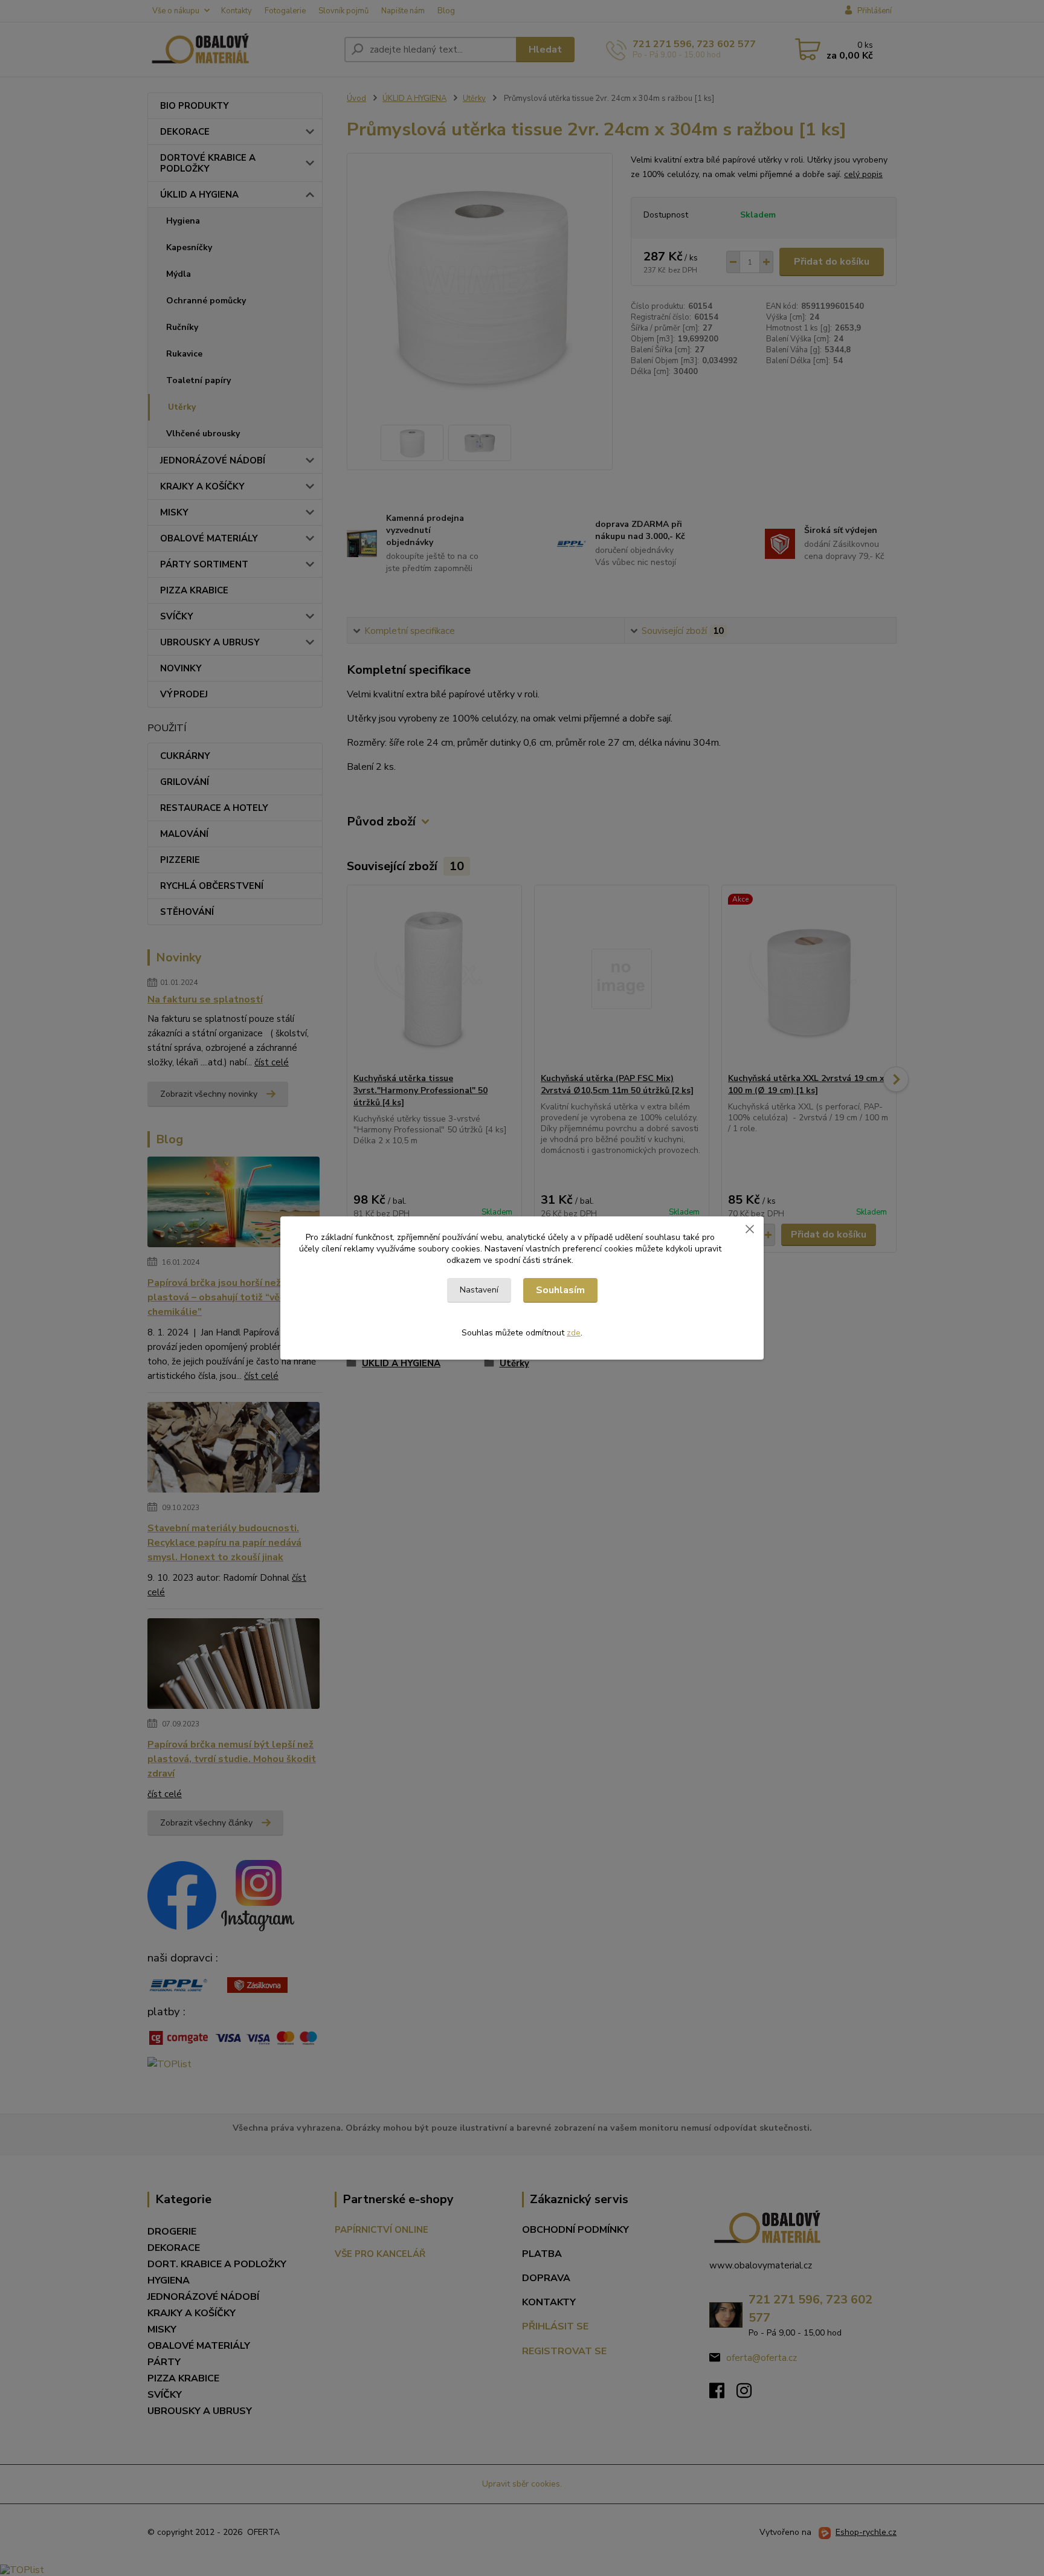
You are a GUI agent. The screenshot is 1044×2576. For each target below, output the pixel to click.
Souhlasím (560, 1290)
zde (574, 1333)
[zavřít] (750, 1228)
